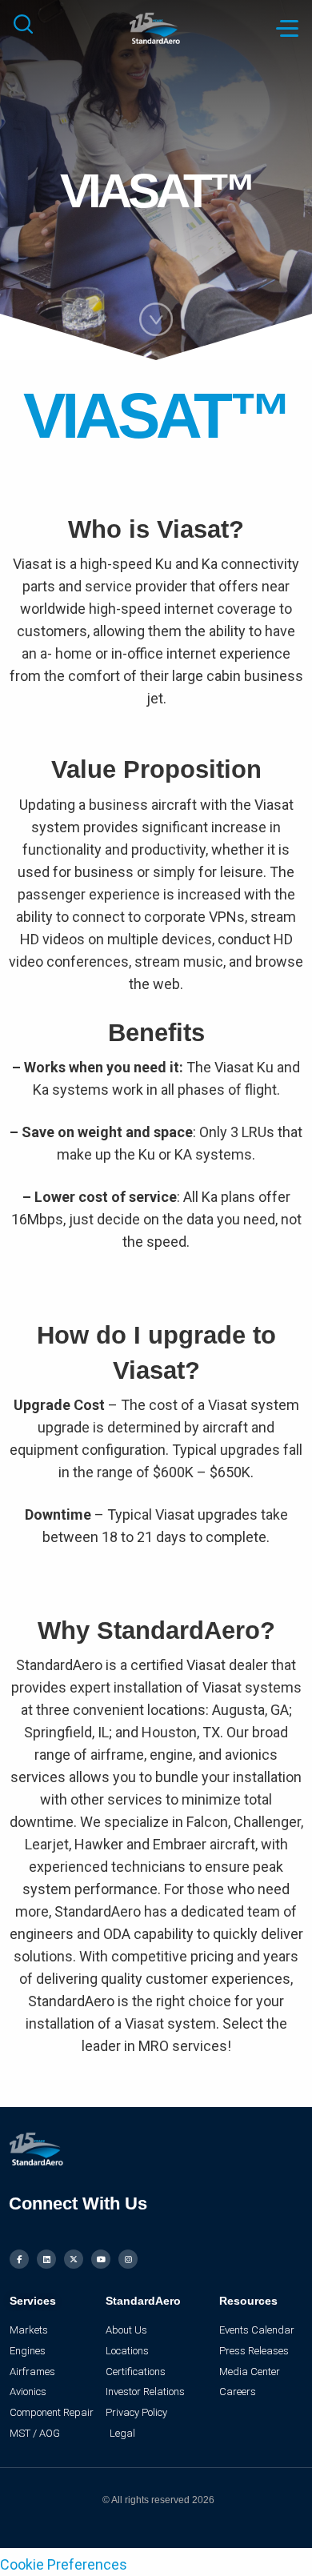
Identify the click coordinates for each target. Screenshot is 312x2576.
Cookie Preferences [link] (64, 2564)
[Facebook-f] (19, 2259)
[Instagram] (128, 2259)
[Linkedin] (46, 2259)
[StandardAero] (156, 27)
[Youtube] (101, 2259)
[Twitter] (74, 2259)
